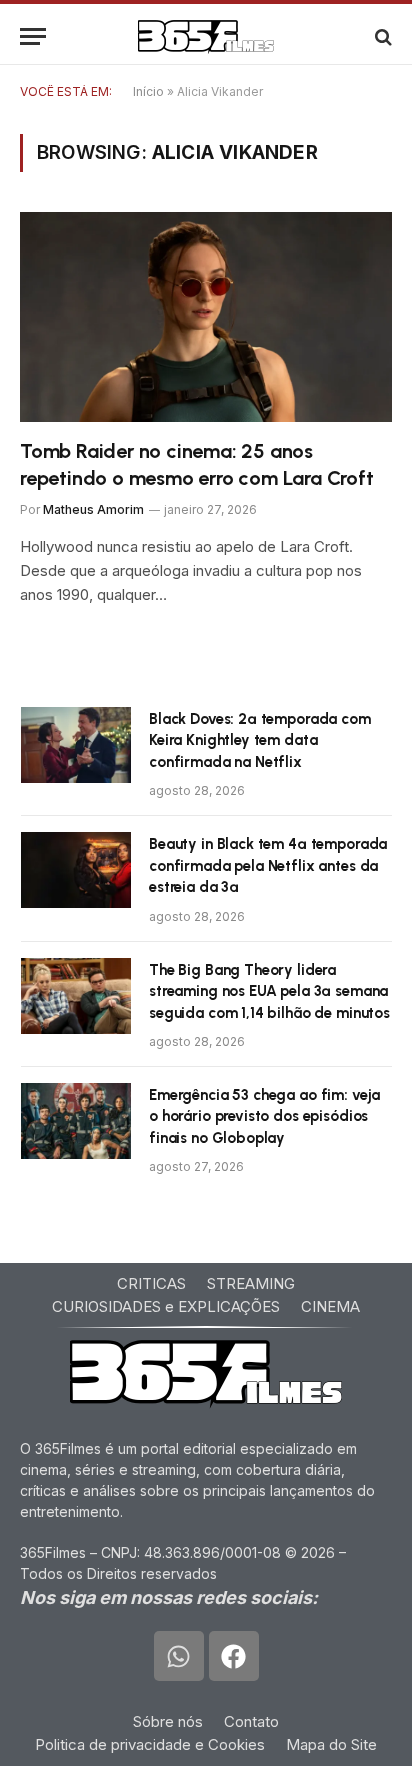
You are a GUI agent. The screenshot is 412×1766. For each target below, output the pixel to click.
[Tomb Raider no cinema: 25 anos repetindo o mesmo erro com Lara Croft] (206, 316)
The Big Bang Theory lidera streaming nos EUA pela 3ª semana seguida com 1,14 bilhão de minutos (269, 991)
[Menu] (33, 36)
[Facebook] (234, 1656)
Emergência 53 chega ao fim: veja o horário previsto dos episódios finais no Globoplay (264, 1116)
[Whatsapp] (179, 1656)
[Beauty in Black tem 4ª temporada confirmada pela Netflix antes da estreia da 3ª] (76, 870)
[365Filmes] (206, 36)
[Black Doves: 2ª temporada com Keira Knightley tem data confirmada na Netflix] (76, 745)
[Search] (381, 36)
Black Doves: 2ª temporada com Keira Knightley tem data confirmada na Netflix (260, 740)
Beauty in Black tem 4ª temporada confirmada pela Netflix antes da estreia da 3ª (268, 865)
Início (148, 91)
